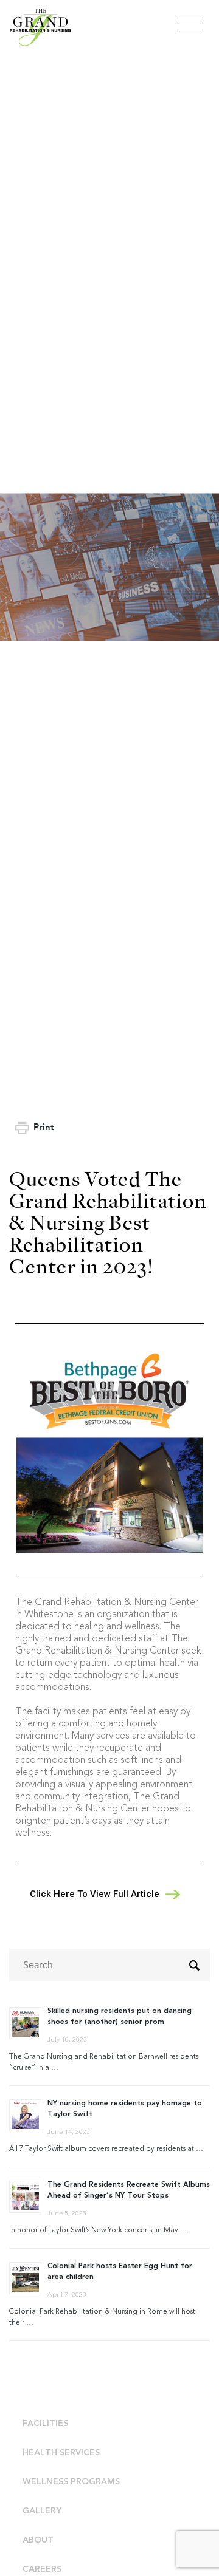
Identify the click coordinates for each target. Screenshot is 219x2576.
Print (44, 1127)
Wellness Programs (71, 2482)
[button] (102, 1894)
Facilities (45, 2424)
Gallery (42, 2511)
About (38, 2540)
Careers (42, 2569)
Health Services (61, 2453)
